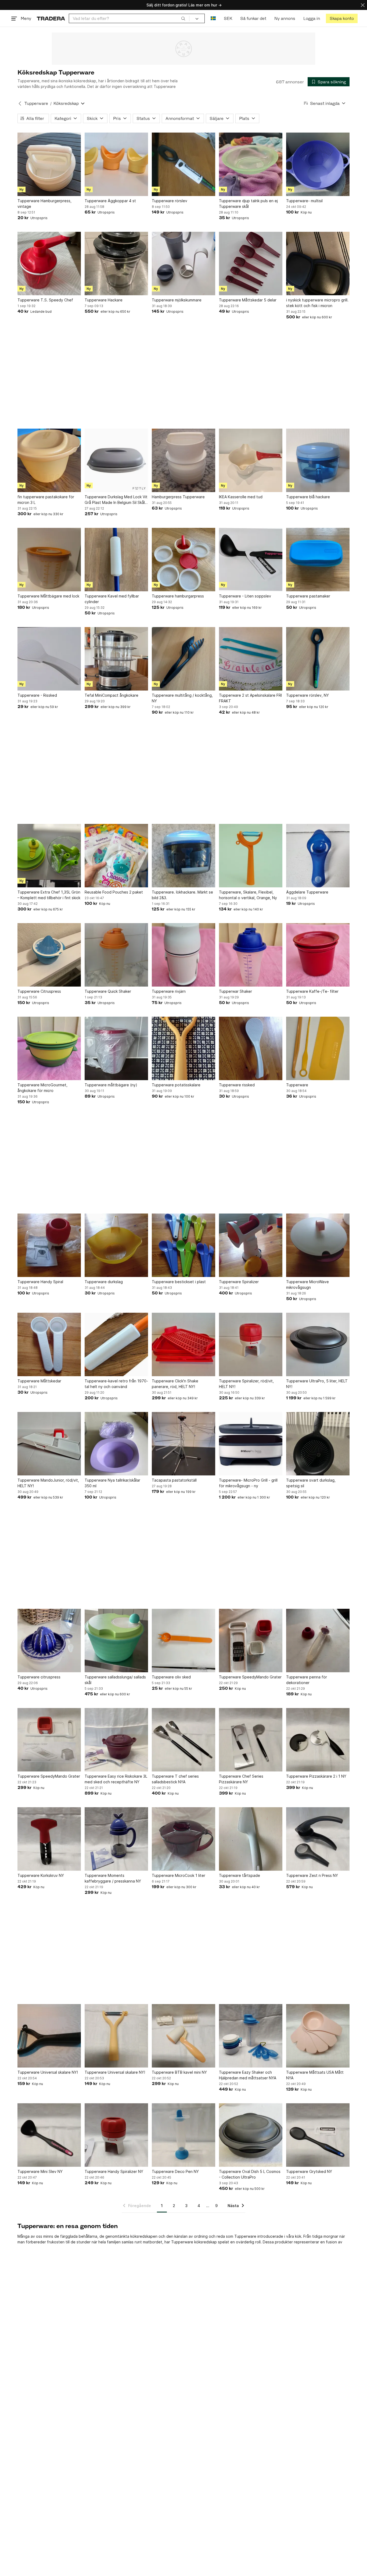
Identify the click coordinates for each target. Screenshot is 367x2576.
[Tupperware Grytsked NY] (318, 2135)
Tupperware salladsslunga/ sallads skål (115, 1680)
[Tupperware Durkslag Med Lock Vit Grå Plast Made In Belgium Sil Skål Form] (116, 460)
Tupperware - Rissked (37, 695)
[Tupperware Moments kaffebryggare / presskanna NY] (116, 1839)
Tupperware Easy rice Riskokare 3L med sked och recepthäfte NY (116, 1779)
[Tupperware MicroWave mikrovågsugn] (318, 1245)
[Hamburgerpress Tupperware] (183, 460)
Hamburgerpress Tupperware (178, 497)
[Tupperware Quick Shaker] (116, 955)
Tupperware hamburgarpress (178, 596)
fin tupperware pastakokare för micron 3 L (46, 500)
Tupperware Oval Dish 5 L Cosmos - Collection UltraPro (250, 2174)
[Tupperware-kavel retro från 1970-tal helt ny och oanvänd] (116, 1344)
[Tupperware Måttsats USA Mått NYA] (318, 2036)
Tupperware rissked (237, 1085)
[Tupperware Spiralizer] (251, 1245)
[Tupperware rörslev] (183, 164)
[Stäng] (363, 5)
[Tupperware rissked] (251, 1048)
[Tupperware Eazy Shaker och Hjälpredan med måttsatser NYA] (251, 2036)
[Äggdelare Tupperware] (318, 856)
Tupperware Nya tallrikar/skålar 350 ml (112, 1483)
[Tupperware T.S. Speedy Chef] (49, 264)
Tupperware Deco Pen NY (175, 2171)
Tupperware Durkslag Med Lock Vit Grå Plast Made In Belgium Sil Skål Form (116, 500)
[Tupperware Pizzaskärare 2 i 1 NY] (318, 1740)
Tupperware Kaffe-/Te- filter (312, 991)
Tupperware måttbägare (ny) (111, 1085)
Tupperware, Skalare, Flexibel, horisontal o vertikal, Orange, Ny (248, 895)
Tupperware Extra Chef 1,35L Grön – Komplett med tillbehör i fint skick (49, 895)
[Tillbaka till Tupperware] (20, 104)
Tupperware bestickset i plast (179, 1282)
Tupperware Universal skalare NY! (48, 2072)
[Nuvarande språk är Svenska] (213, 18)
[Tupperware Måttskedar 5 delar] (251, 264)
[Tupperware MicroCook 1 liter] (183, 1839)
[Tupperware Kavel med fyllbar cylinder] (116, 560)
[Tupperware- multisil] (318, 164)
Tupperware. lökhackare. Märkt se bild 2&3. (182, 895)
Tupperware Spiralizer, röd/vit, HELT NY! (246, 1384)
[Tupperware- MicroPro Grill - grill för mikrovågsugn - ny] (251, 1444)
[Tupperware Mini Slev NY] (49, 2135)
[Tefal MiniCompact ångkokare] (116, 659)
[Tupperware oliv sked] (183, 1641)
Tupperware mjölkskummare (177, 300)
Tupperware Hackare (104, 300)
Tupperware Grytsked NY (309, 2171)
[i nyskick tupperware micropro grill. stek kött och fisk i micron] (318, 264)
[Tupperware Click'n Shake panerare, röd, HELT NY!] (183, 1344)
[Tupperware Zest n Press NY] (318, 1839)
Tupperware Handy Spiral (40, 1282)
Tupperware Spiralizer (239, 1282)
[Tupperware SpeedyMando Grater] (251, 1641)
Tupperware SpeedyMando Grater (250, 1677)
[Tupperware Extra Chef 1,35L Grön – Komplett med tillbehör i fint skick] (49, 856)
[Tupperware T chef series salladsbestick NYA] (183, 1740)
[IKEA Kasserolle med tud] (251, 460)
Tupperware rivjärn (169, 991)
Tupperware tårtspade (240, 1875)
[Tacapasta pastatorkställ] (183, 1444)
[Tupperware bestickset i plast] (183, 1245)
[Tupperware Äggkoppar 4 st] (116, 164)
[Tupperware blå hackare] (318, 460)
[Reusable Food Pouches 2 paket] (116, 856)
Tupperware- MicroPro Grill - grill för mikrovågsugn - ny (248, 1483)
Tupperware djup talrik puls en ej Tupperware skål (248, 204)
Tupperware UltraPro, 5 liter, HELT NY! (317, 1384)
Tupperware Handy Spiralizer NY (114, 2171)
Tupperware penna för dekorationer (307, 1680)
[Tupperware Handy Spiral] (49, 1245)
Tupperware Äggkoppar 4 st (110, 201)
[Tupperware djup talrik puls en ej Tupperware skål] (251, 164)
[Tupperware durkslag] (116, 1245)
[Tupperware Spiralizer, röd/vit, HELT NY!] (251, 1344)
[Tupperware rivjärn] (183, 955)
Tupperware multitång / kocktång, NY (182, 698)
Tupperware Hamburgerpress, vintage (44, 204)
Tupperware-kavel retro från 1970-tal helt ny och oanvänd (116, 1384)
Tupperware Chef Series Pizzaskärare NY (241, 1779)
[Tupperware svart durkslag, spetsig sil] (318, 1444)
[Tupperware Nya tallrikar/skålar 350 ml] (116, 1444)
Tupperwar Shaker (235, 991)
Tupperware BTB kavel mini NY (179, 2072)
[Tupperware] (318, 1048)
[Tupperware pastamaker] (318, 560)
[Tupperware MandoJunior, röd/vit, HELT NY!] (49, 1444)
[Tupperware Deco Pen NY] (183, 2135)
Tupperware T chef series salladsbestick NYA (175, 1779)
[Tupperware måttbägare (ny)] (116, 1048)
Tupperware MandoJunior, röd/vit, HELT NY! (48, 1483)
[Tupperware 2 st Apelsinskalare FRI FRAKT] (251, 659)
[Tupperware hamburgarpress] (183, 560)
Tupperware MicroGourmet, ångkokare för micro (42, 1088)
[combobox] (129, 18)
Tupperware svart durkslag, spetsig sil (311, 1483)
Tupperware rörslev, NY (307, 695)
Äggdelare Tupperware (307, 892)
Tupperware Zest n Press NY (312, 1875)
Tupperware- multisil (304, 201)
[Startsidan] (51, 18)
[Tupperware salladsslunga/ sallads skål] (116, 1641)
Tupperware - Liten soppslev (245, 596)
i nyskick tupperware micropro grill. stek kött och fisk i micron (317, 303)
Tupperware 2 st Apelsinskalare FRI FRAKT (250, 698)
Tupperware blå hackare (308, 497)
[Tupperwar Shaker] (251, 955)
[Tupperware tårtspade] (251, 1839)
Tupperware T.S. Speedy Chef (45, 300)
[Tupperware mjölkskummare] (183, 264)
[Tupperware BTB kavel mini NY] (183, 2036)
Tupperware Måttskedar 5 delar (248, 300)
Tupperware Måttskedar (39, 1381)
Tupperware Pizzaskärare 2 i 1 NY (316, 1776)
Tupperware (36, 103)
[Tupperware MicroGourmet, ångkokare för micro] (49, 1048)
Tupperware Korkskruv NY (41, 1875)
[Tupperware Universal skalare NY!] (49, 2036)
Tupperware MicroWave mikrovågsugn (307, 1285)
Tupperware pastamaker (308, 596)
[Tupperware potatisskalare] (183, 1048)
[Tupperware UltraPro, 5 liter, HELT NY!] (318, 1344)
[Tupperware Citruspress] (49, 955)
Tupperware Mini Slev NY (40, 2171)
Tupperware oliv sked (171, 1677)
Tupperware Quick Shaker (108, 991)
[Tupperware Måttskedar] (49, 1344)
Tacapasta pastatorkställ (174, 1480)
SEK (228, 18)
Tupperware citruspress (39, 1677)
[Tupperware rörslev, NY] (318, 659)
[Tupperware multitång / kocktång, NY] (183, 659)
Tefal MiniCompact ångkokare (111, 695)
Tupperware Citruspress (39, 991)
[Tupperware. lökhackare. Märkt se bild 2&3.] (183, 856)
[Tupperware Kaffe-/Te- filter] (318, 955)
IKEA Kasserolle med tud (241, 497)
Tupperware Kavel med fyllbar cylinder (112, 599)
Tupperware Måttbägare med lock (48, 596)
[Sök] (183, 18)
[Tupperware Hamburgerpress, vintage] (49, 164)
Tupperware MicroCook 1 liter (179, 1875)
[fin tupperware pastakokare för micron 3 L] (49, 460)
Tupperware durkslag (104, 1282)
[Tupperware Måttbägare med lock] (49, 560)
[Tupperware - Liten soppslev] (251, 560)
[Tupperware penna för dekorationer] (318, 1641)
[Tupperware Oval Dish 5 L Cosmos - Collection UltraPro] (251, 2135)
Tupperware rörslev (170, 201)
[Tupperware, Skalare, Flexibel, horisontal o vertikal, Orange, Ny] (251, 856)
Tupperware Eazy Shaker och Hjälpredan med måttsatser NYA (248, 2075)
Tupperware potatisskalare (176, 1085)
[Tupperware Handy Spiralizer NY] (116, 2135)
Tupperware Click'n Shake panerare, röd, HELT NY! (175, 1384)
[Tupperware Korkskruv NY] (49, 1839)
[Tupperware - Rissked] (49, 659)
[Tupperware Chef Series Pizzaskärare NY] (251, 1740)
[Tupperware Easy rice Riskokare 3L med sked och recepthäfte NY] (116, 1740)
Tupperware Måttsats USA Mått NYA (315, 2075)
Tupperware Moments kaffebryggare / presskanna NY (113, 1878)
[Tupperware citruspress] (49, 1641)
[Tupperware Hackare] (116, 264)
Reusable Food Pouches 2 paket (114, 892)
